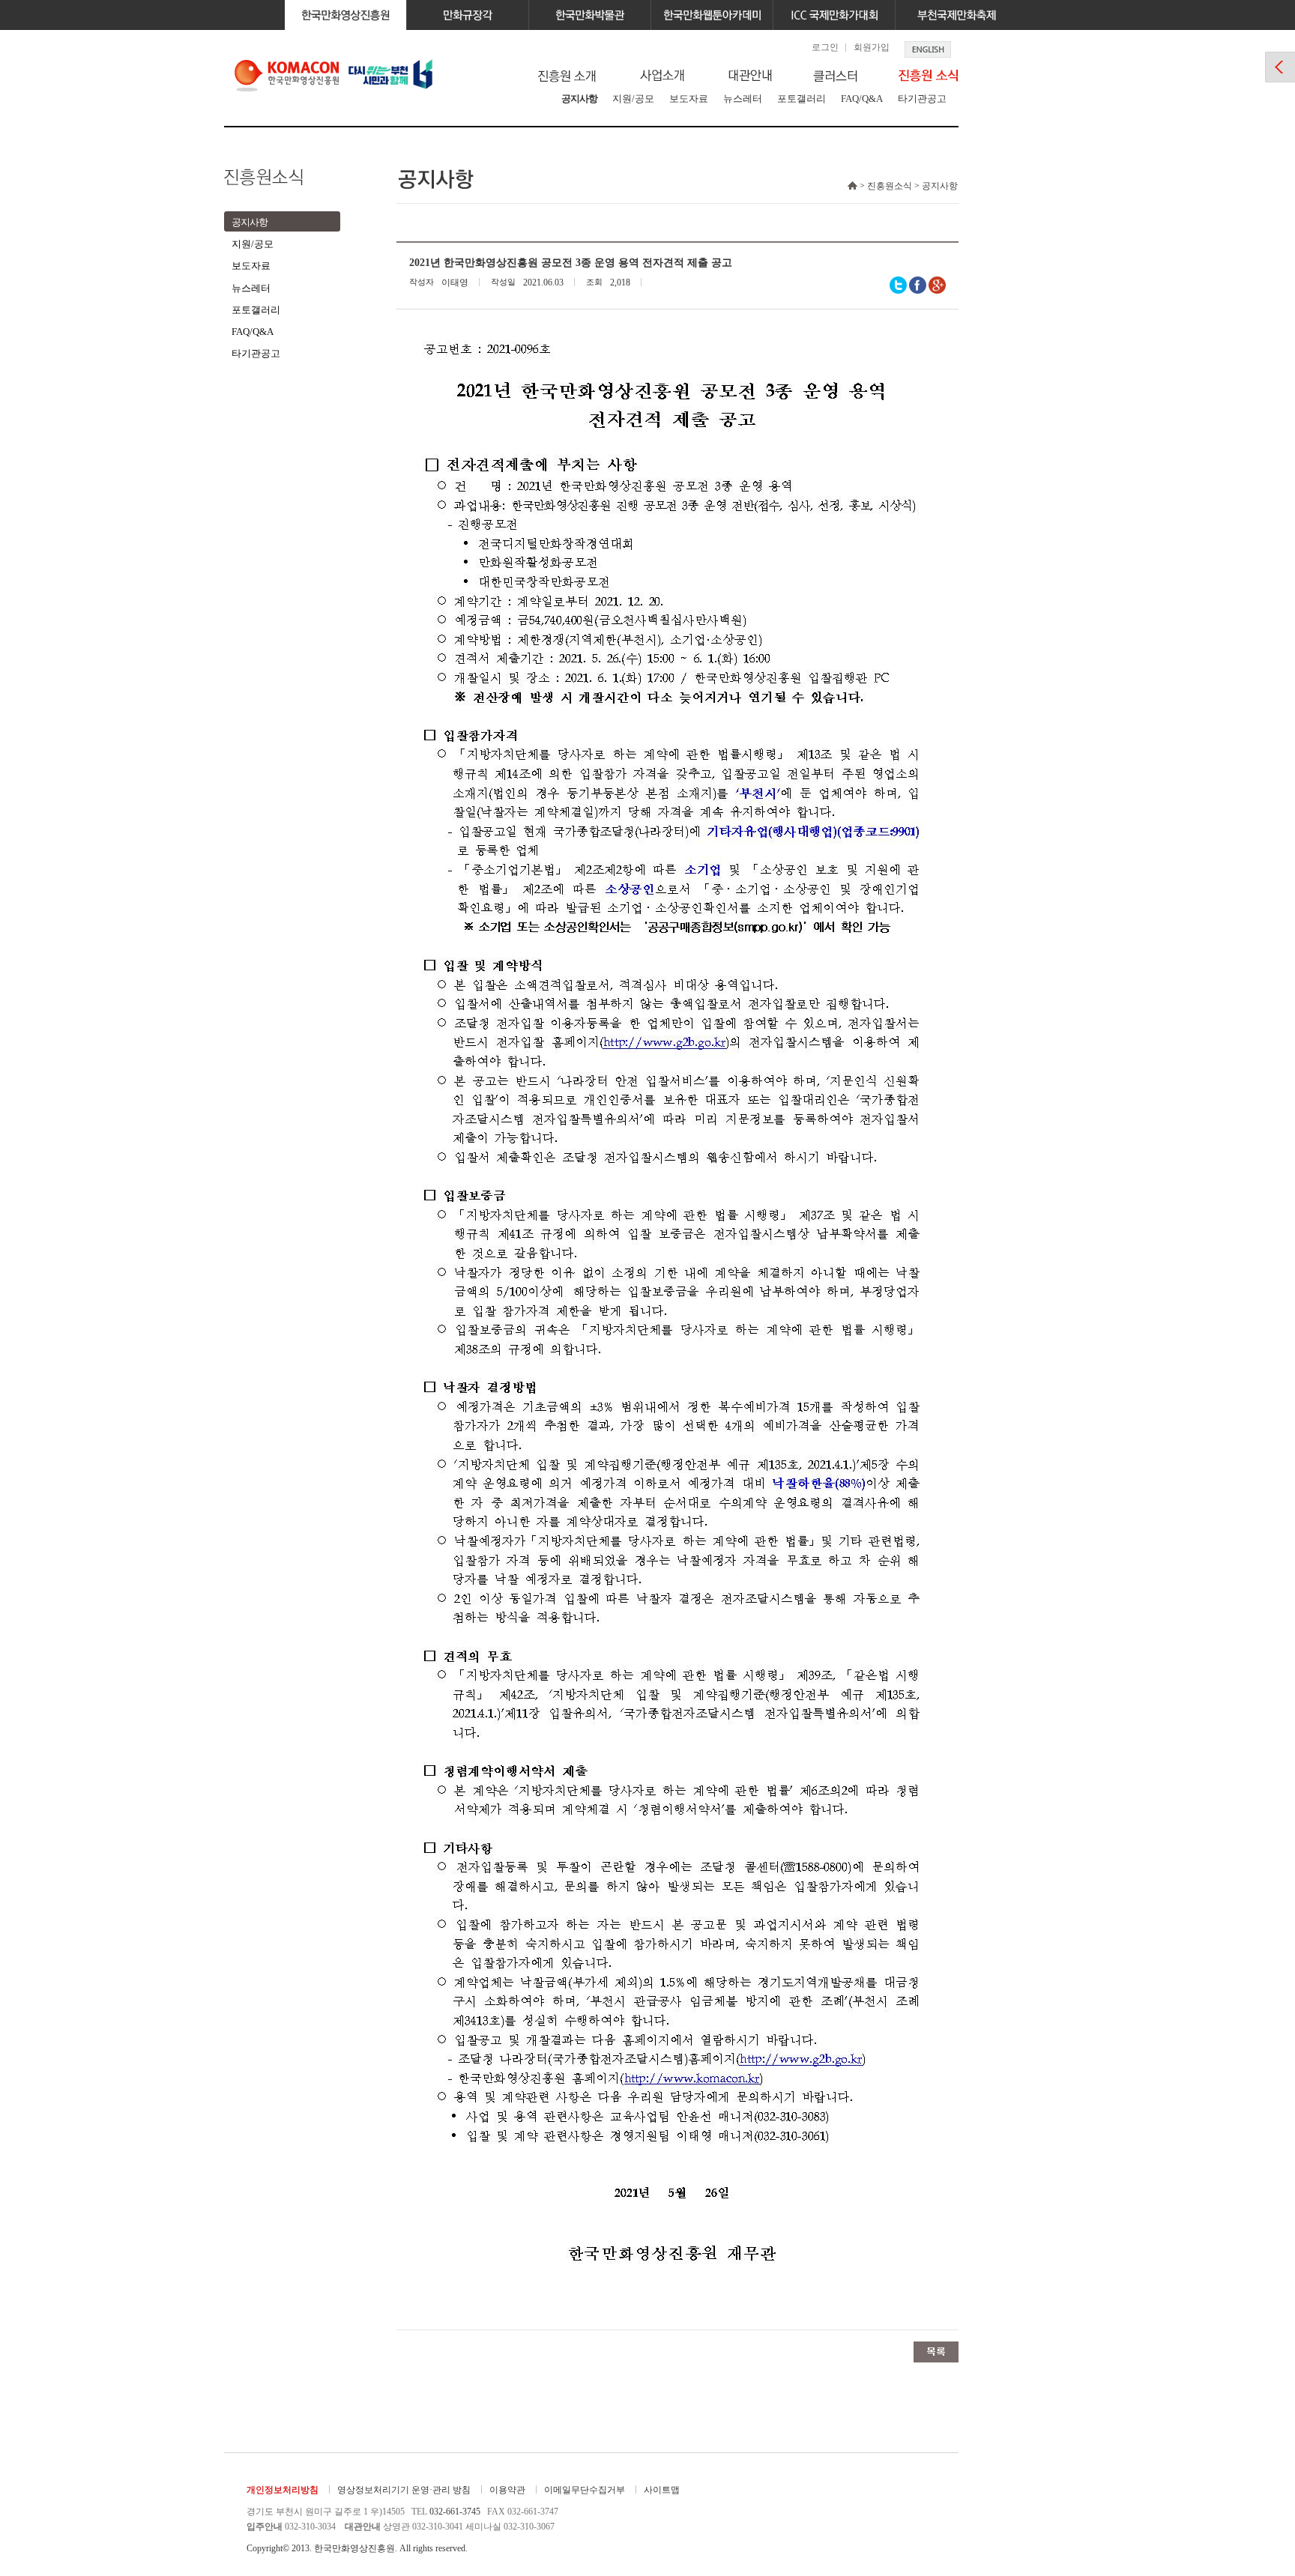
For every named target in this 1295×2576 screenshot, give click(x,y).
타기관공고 (922, 99)
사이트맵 (662, 2490)
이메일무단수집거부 (585, 2490)
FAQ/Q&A (862, 99)
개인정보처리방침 (283, 2490)
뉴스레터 (743, 99)
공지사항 (579, 99)
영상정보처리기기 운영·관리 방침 (404, 2490)
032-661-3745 (455, 2512)
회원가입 (872, 47)
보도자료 (689, 99)
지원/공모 (633, 99)
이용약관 (507, 2490)
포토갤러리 (802, 99)
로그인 (825, 47)
